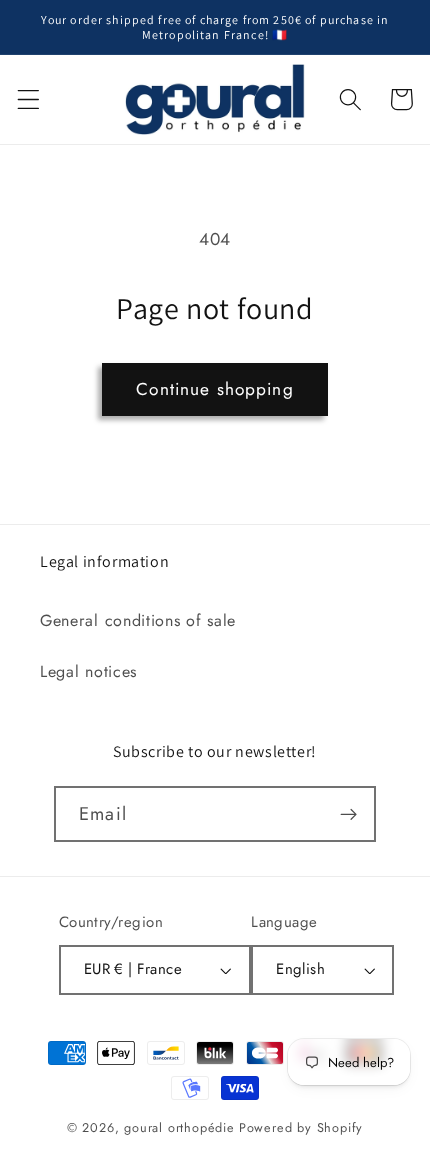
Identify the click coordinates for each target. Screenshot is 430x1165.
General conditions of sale (138, 620)
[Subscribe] (348, 814)
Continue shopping (215, 389)
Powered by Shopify (301, 1127)
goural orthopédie (179, 1127)
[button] (28, 99)
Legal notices (88, 671)
